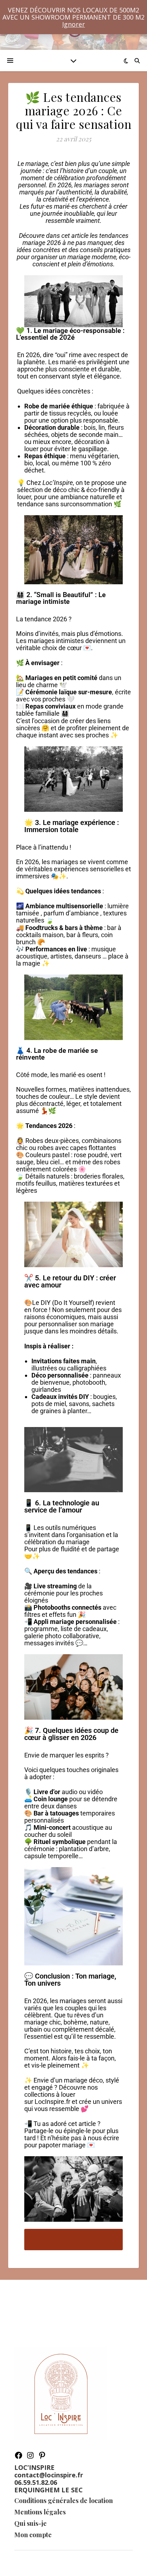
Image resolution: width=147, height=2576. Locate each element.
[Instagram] (30, 2457)
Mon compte (33, 2535)
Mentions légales (40, 2512)
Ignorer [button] (73, 24)
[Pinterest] (42, 2457)
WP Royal (92, 2563)
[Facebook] (19, 2457)
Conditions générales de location (64, 2501)
